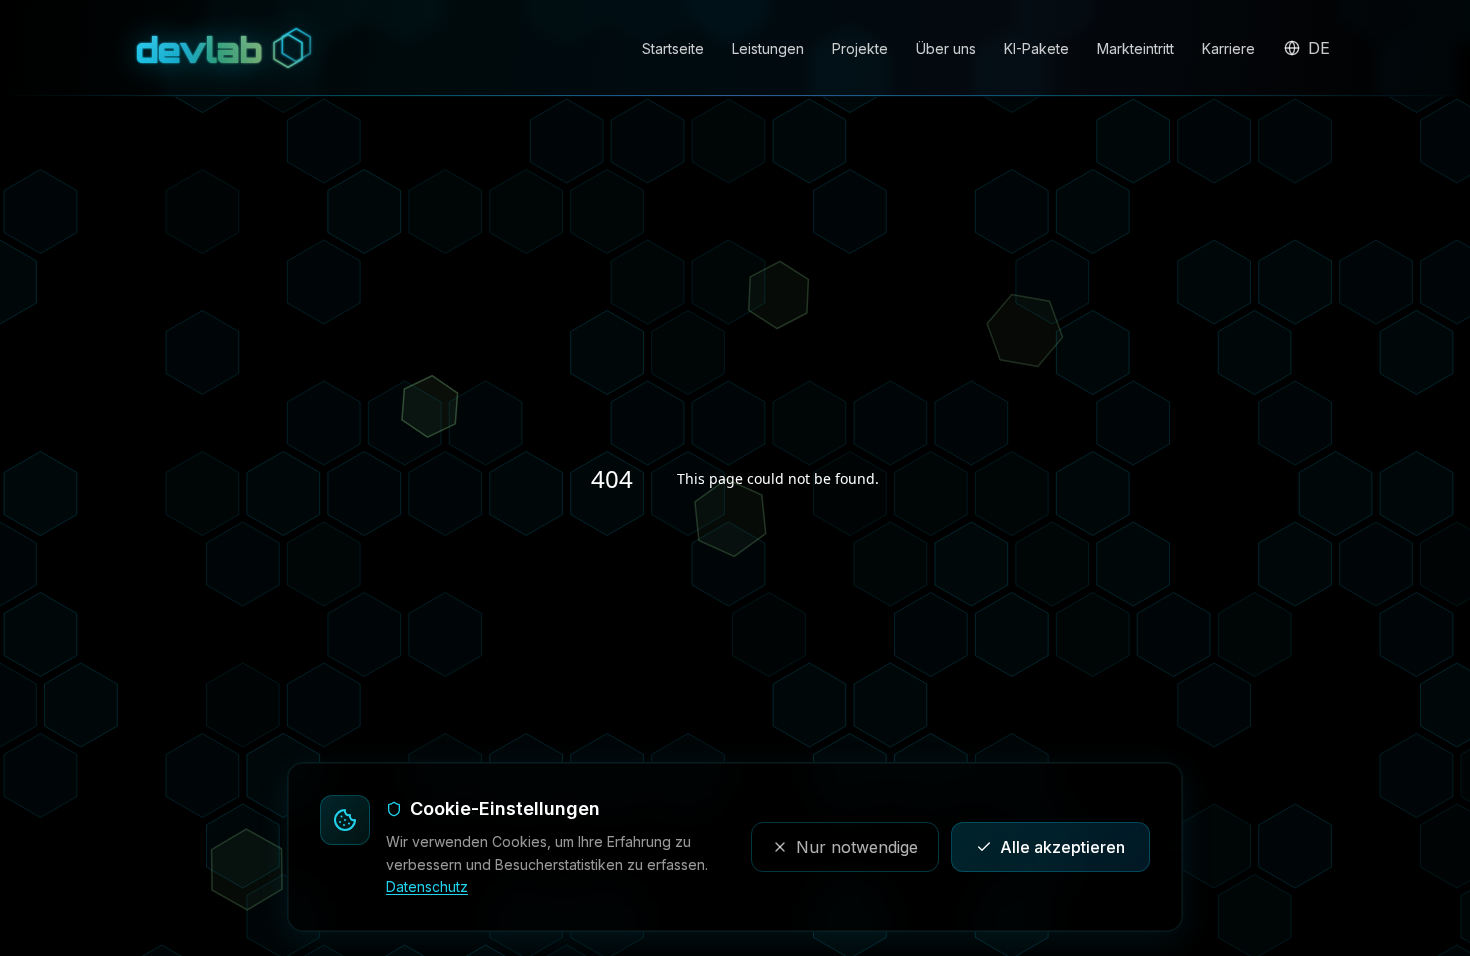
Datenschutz (427, 886)
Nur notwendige (857, 847)
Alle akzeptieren (1062, 847)
